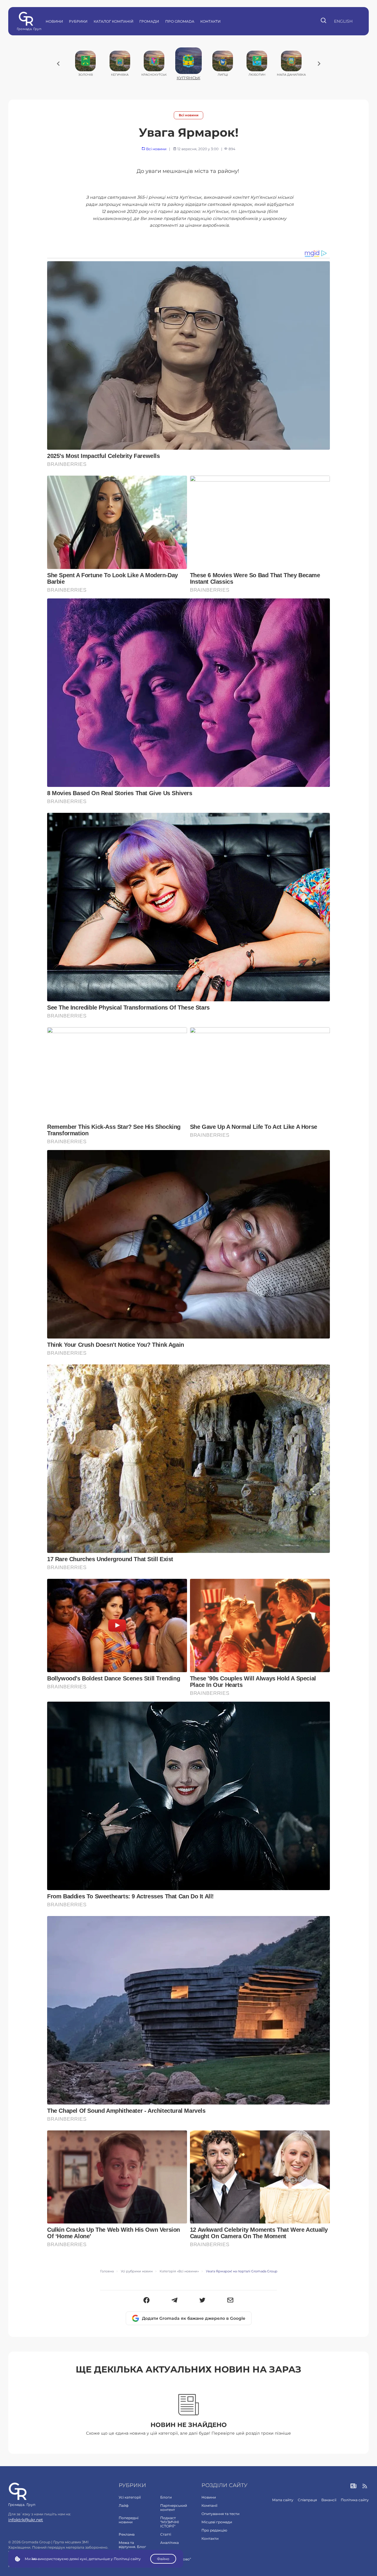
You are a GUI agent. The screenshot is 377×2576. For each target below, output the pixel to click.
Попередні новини (129, 2520)
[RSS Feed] (365, 2486)
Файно (163, 2559)
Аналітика (170, 2543)
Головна (107, 2271)
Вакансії (329, 2500)
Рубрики (78, 21)
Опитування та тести (220, 2514)
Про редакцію (214, 2530)
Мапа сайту (283, 2500)
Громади (149, 21)
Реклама (127, 2534)
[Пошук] (324, 21)
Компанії (209, 2505)
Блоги (166, 2497)
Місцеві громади (217, 2522)
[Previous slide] (58, 64)
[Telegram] (175, 2301)
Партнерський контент (174, 2508)
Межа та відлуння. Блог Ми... (132, 2547)
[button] (147, 2301)
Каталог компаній (114, 21)
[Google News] (354, 2486)
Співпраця (307, 2500)
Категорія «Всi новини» (179, 2271)
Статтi (166, 2534)
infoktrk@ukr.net (26, 2520)
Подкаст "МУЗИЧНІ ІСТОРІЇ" (170, 2522)
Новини (54, 21)
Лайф (124, 2505)
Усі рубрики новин (137, 2271)
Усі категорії (130, 2497)
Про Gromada (180, 21)
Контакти (210, 21)
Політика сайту (355, 2500)
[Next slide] (319, 64)
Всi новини (189, 115)
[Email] (230, 2301)
